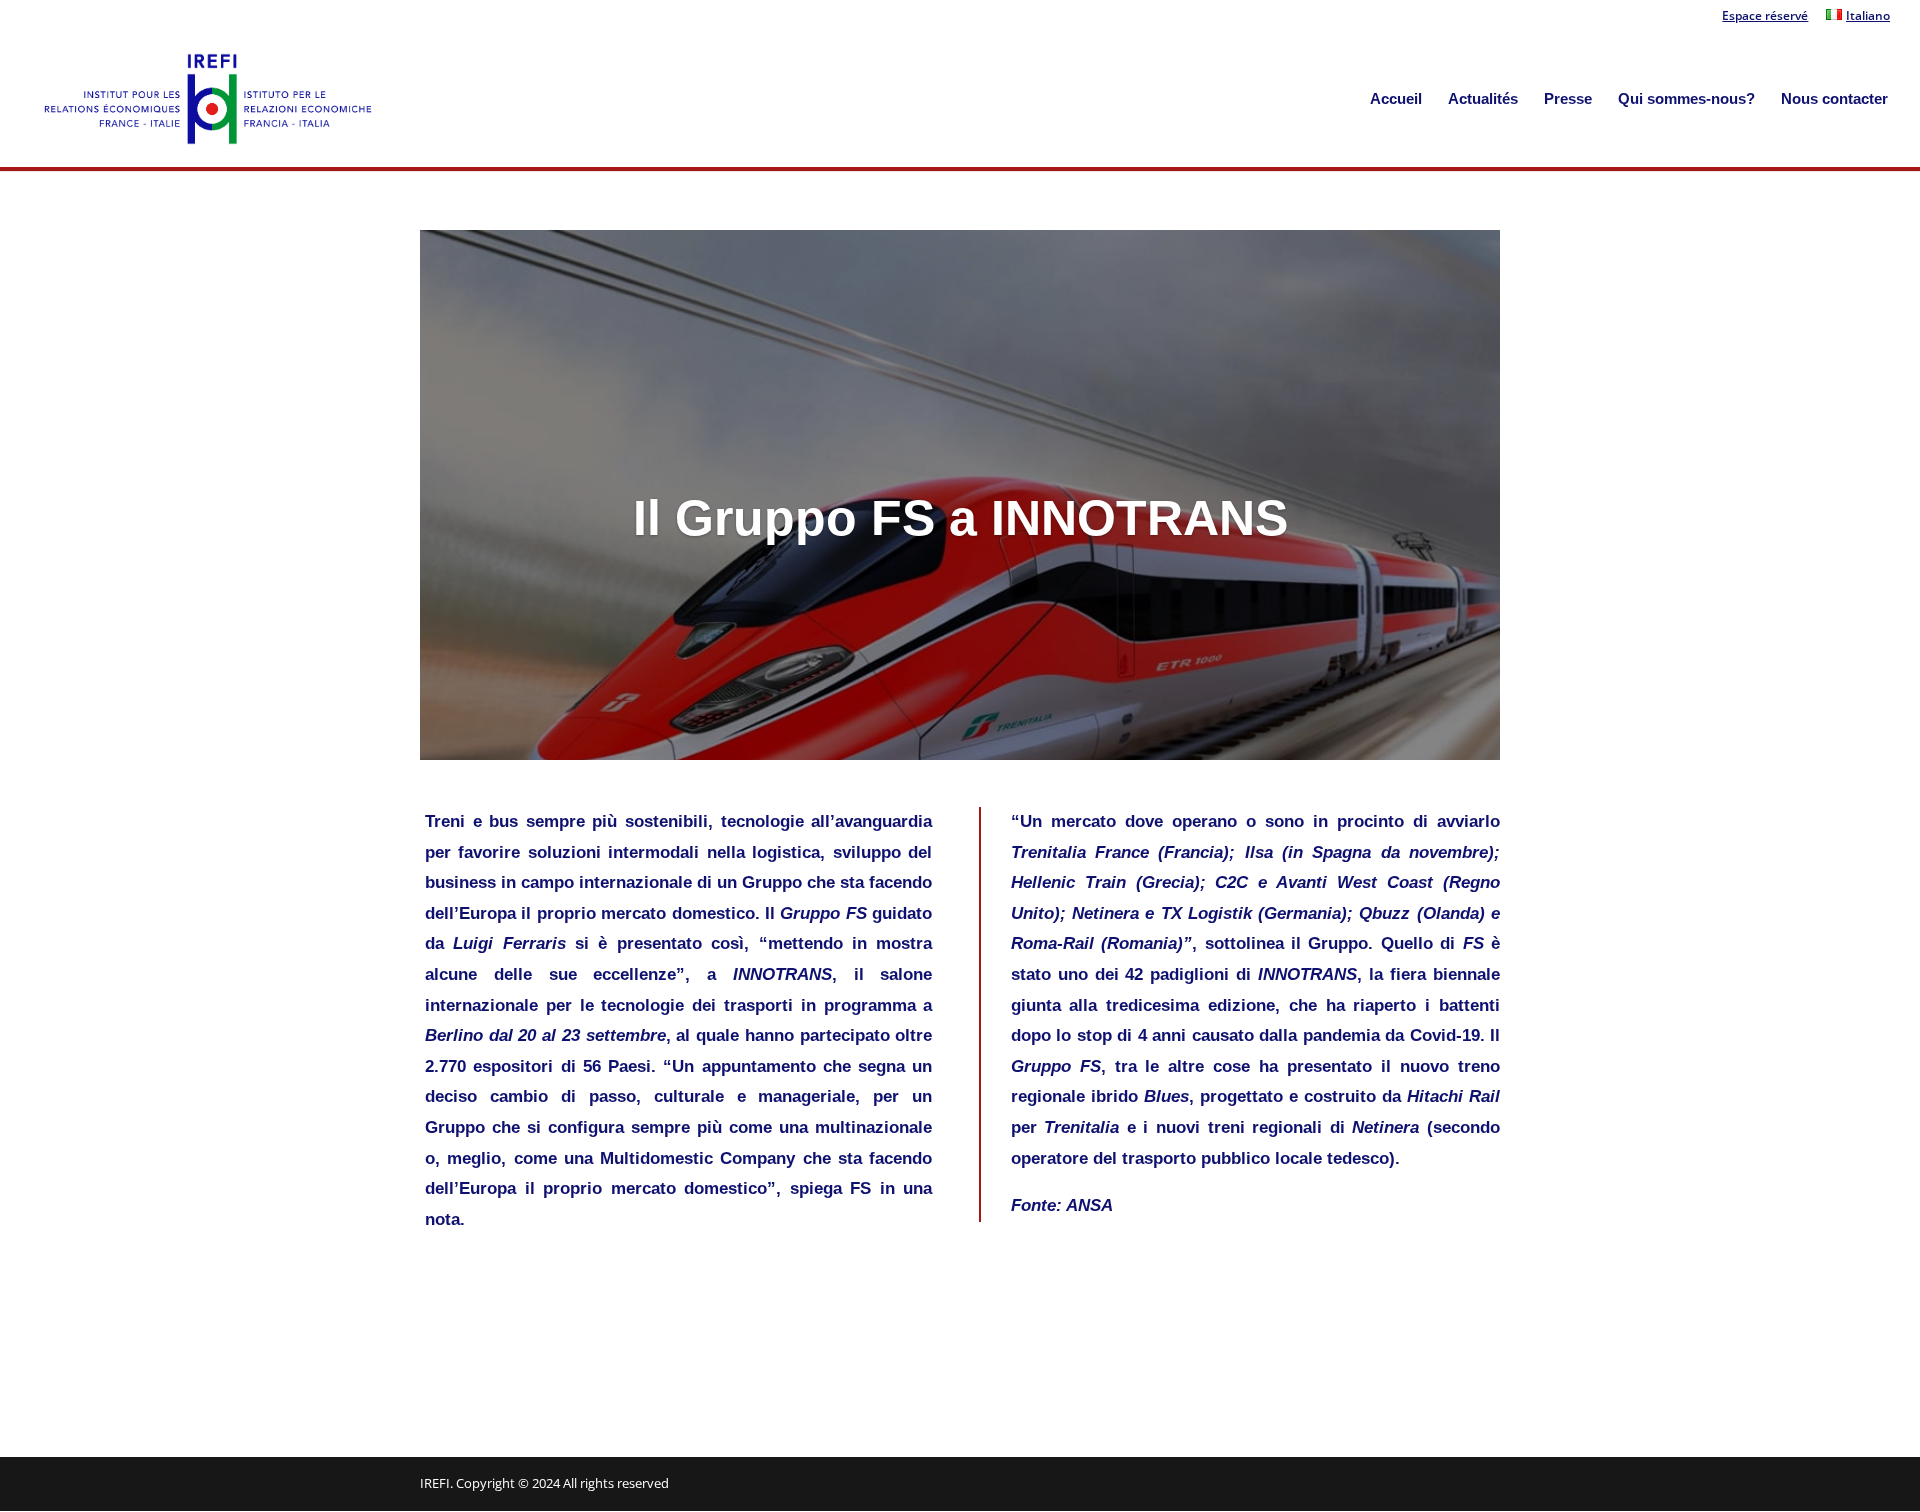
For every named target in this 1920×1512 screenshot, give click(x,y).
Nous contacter (1834, 99)
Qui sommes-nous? (1686, 99)
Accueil (1396, 99)
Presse (1568, 99)
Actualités (1483, 99)
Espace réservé (1765, 17)
